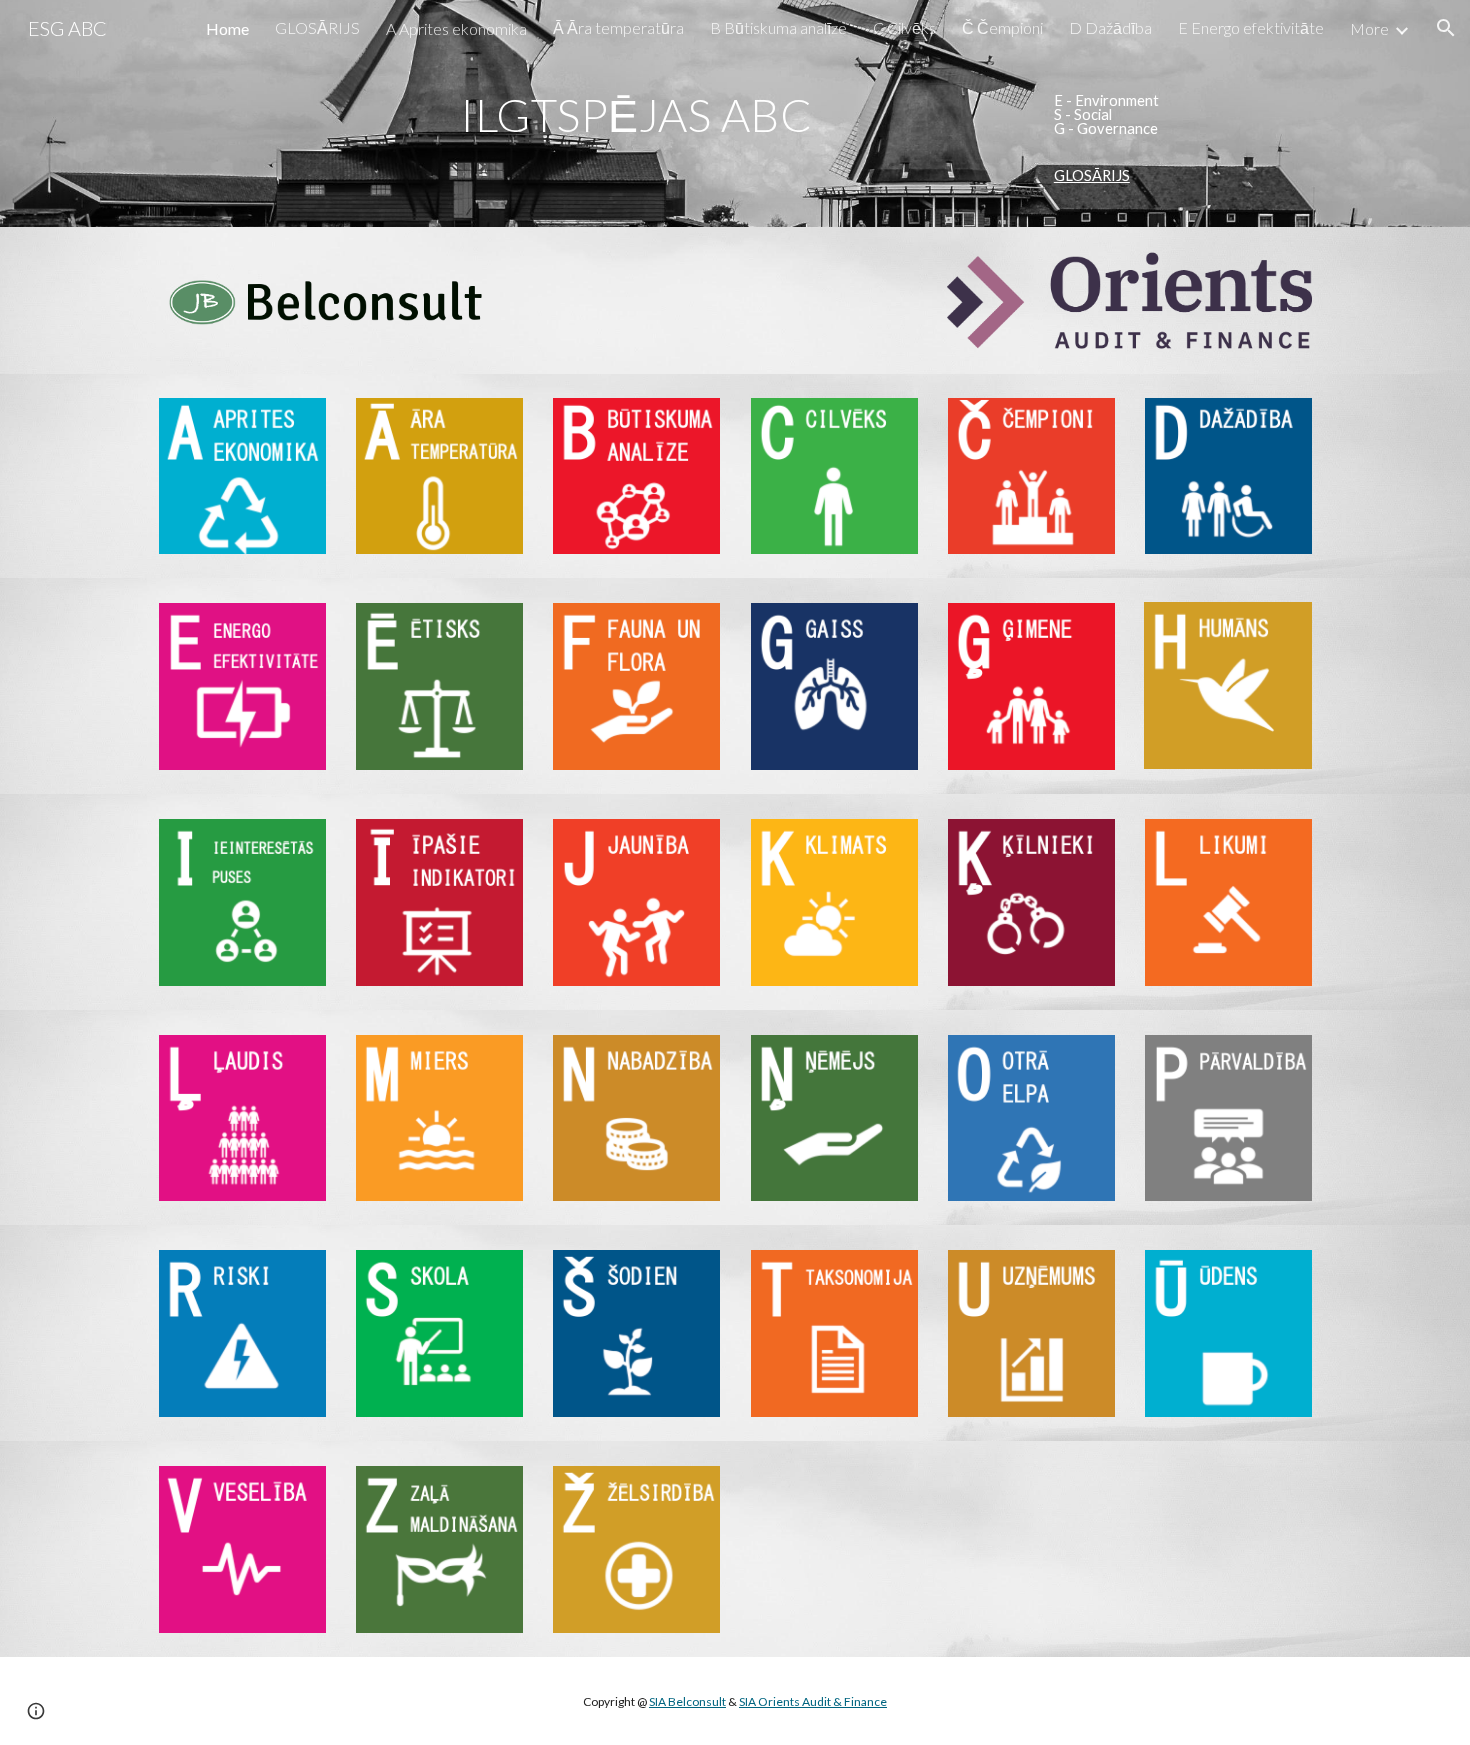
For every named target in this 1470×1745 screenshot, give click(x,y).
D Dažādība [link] (1110, 27)
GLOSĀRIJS (1092, 175)
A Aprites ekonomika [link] (456, 28)
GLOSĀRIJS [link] (317, 27)
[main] (636, 115)
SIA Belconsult (687, 1701)
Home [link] (227, 28)
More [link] (1369, 28)
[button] (1446, 28)
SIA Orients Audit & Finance (813, 1701)
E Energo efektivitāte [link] (1251, 27)
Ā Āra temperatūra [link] (618, 27)
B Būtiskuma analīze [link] (778, 27)
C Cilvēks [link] (904, 27)
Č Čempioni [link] (1002, 27)
